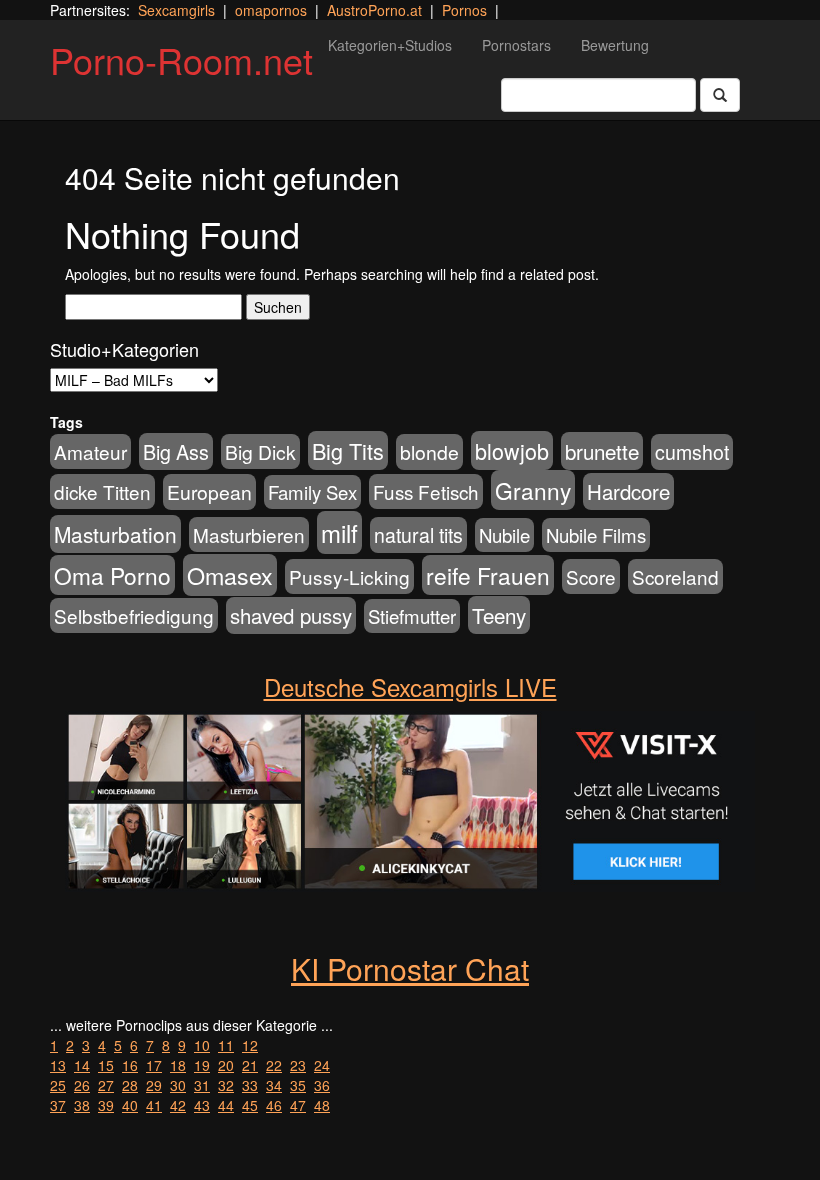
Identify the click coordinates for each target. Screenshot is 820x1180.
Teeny (499, 615)
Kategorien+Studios (390, 45)
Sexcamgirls (176, 10)
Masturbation (115, 534)
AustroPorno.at (374, 10)
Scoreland (675, 576)
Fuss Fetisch (426, 491)
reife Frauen (488, 575)
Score (591, 576)
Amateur (90, 451)
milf (339, 532)
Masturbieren (249, 534)
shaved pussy (291, 615)
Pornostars (516, 45)
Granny (533, 490)
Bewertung (615, 45)
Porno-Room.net (181, 59)
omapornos (271, 10)
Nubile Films (596, 535)
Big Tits (348, 450)
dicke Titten (102, 491)
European (209, 492)
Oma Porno (112, 575)
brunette (602, 451)
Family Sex (312, 492)
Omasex (230, 575)
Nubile (504, 535)
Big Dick (260, 451)
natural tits (418, 535)
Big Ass (176, 451)
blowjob (512, 450)
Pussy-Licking (349, 576)
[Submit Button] (720, 95)
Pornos (464, 10)
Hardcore (628, 491)
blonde (429, 452)
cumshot (692, 452)
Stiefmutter (412, 616)
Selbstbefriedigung (134, 615)
